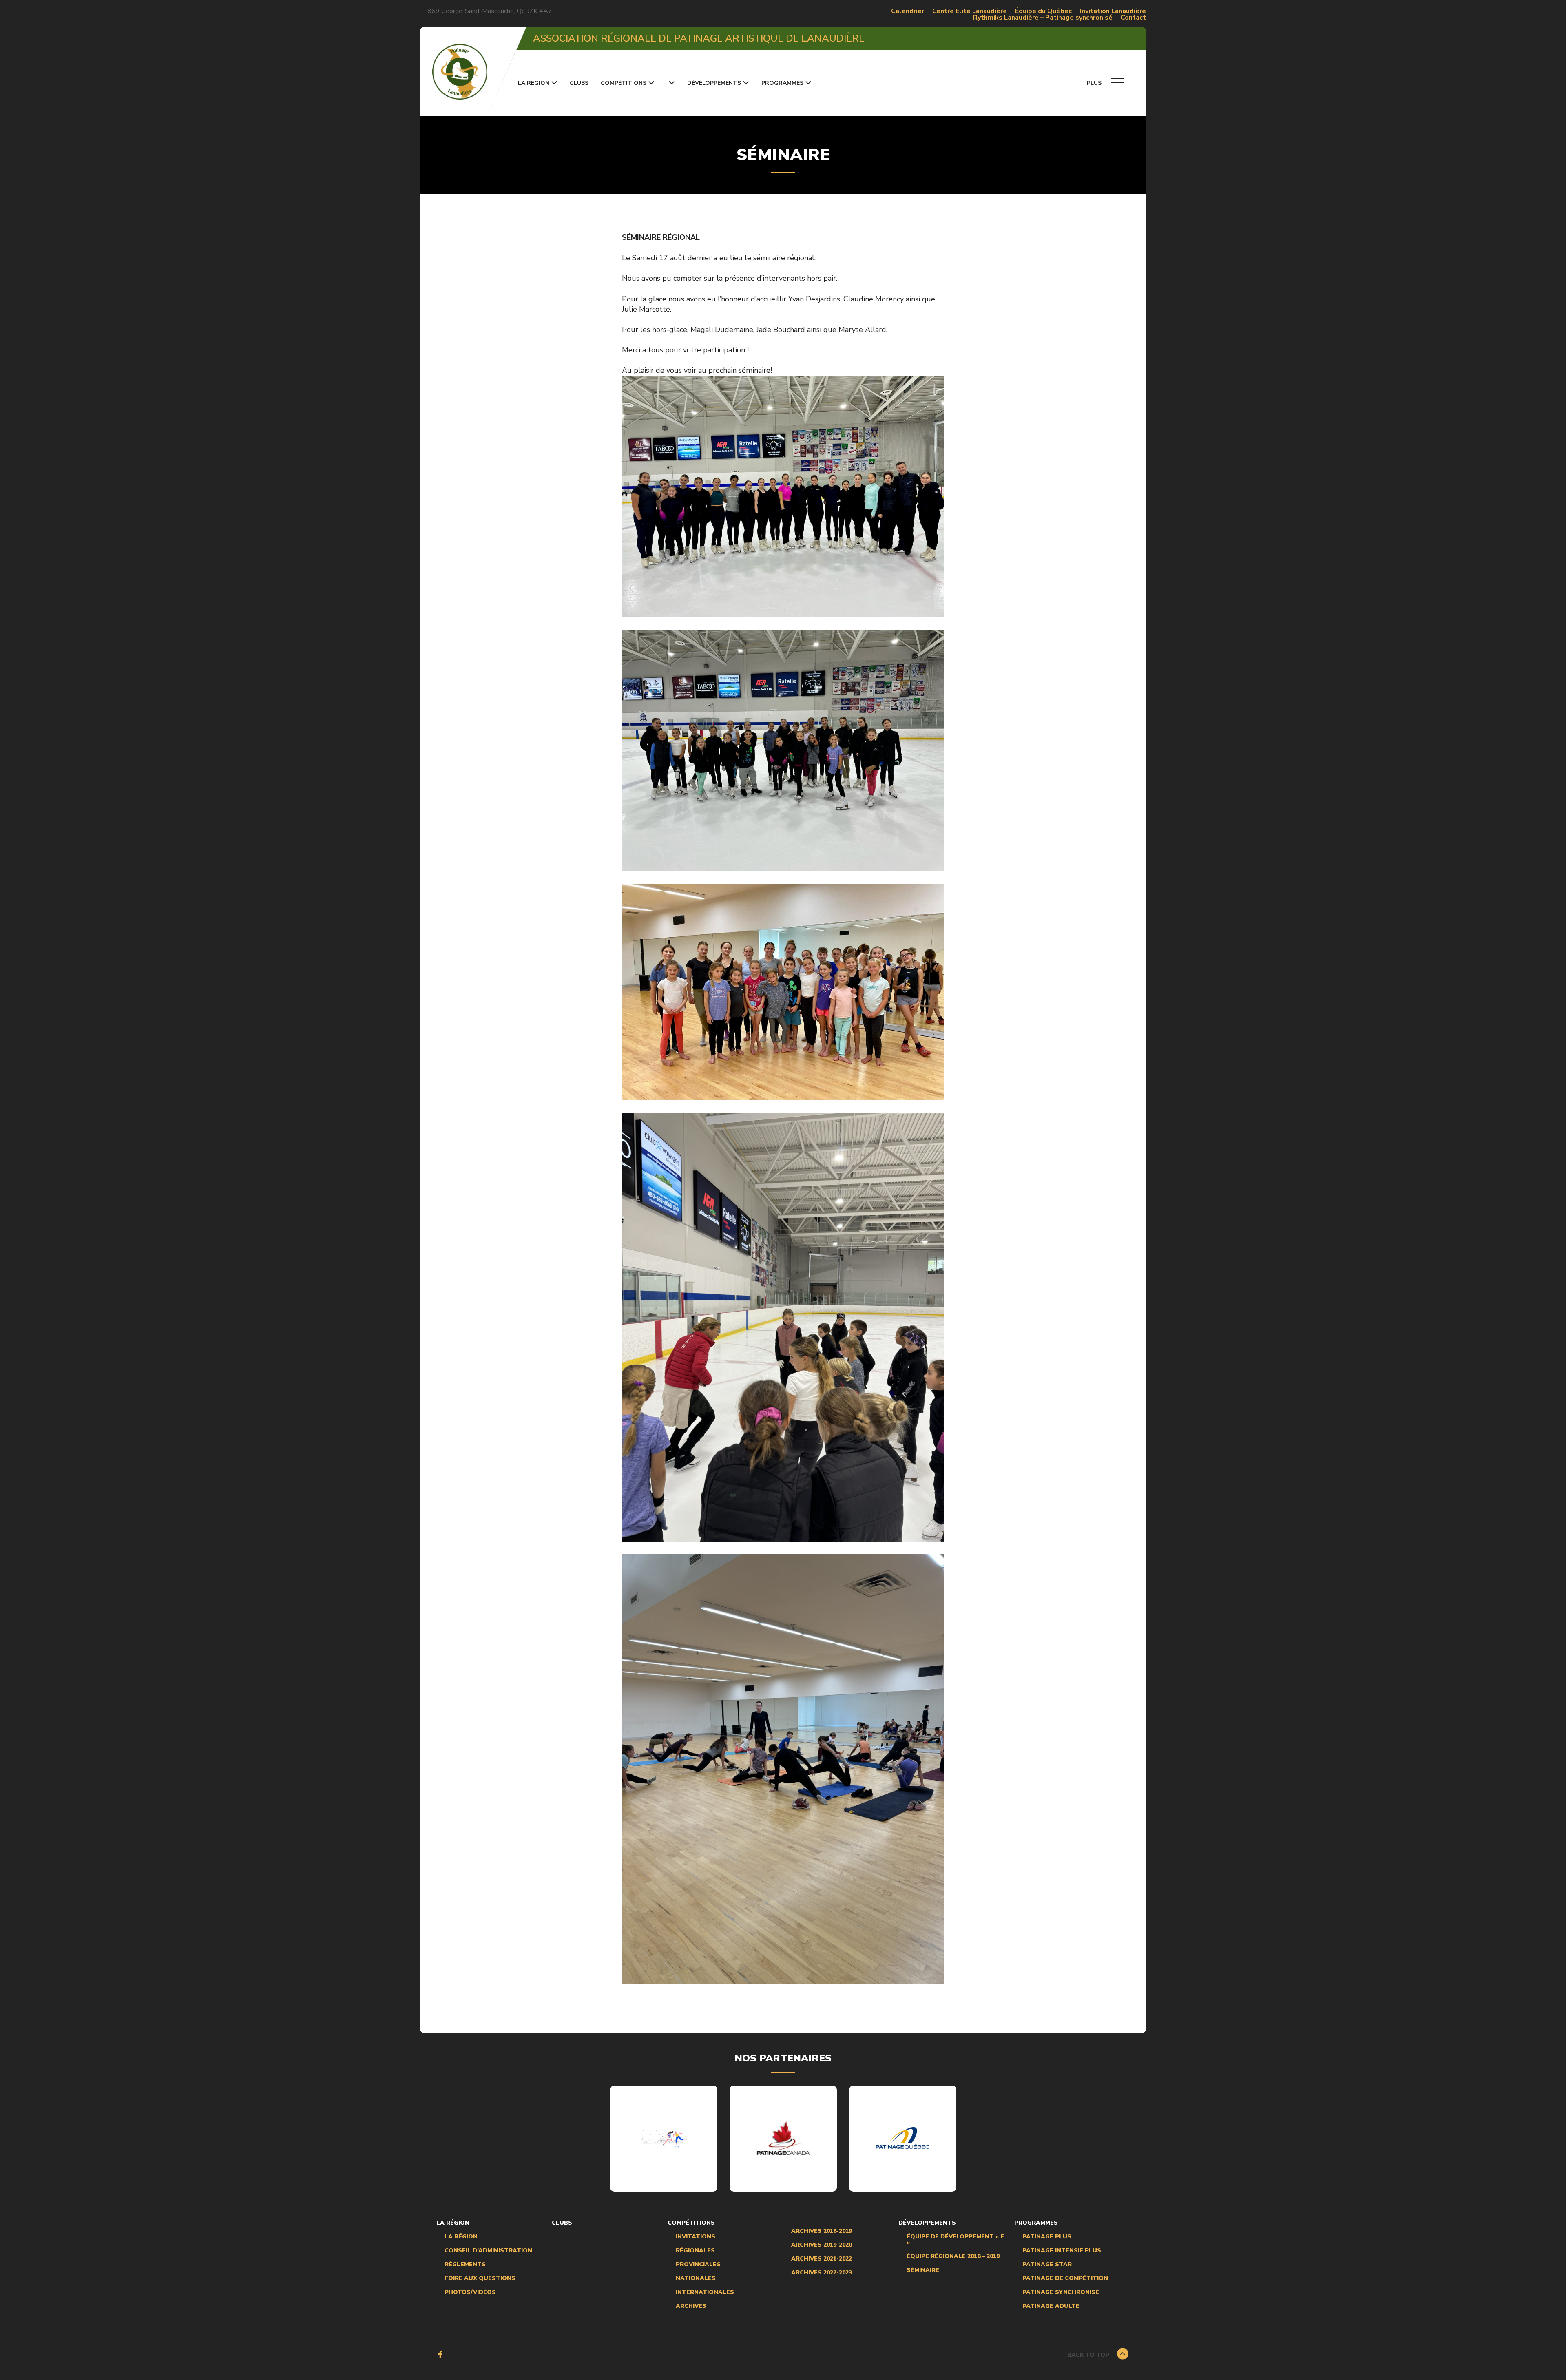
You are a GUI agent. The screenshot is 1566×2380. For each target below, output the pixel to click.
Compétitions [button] (624, 83)
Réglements (465, 2265)
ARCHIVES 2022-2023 (822, 2273)
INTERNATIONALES (705, 2292)
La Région (461, 2237)
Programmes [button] (782, 83)
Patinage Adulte (1051, 2306)
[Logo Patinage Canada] (783, 2138)
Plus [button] (1095, 83)
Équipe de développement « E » (955, 2240)
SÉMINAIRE (923, 2270)
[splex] (664, 2138)
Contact (1133, 18)
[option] (664, 2139)
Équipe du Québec (1043, 11)
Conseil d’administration (488, 2251)
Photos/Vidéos (470, 2292)
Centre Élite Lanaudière (970, 11)
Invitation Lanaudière (1113, 11)
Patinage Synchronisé (1061, 2292)
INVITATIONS (696, 2237)
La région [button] (534, 83)
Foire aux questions (480, 2278)
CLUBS (579, 83)
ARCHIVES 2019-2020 (822, 2245)
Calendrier (908, 11)
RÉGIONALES (695, 2251)
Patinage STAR (1047, 2265)
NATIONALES (696, 2278)
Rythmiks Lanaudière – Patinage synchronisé (1043, 18)
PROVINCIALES (698, 2265)
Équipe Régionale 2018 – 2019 (953, 2256)
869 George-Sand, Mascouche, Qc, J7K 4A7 (490, 11)
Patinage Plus (1047, 2237)
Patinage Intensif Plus (1062, 2251)
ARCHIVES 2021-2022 (822, 2259)
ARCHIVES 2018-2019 (822, 2231)
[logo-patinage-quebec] (902, 2138)
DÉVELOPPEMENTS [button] (714, 83)
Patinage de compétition (1065, 2278)
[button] (671, 83)
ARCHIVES (691, 2306)
